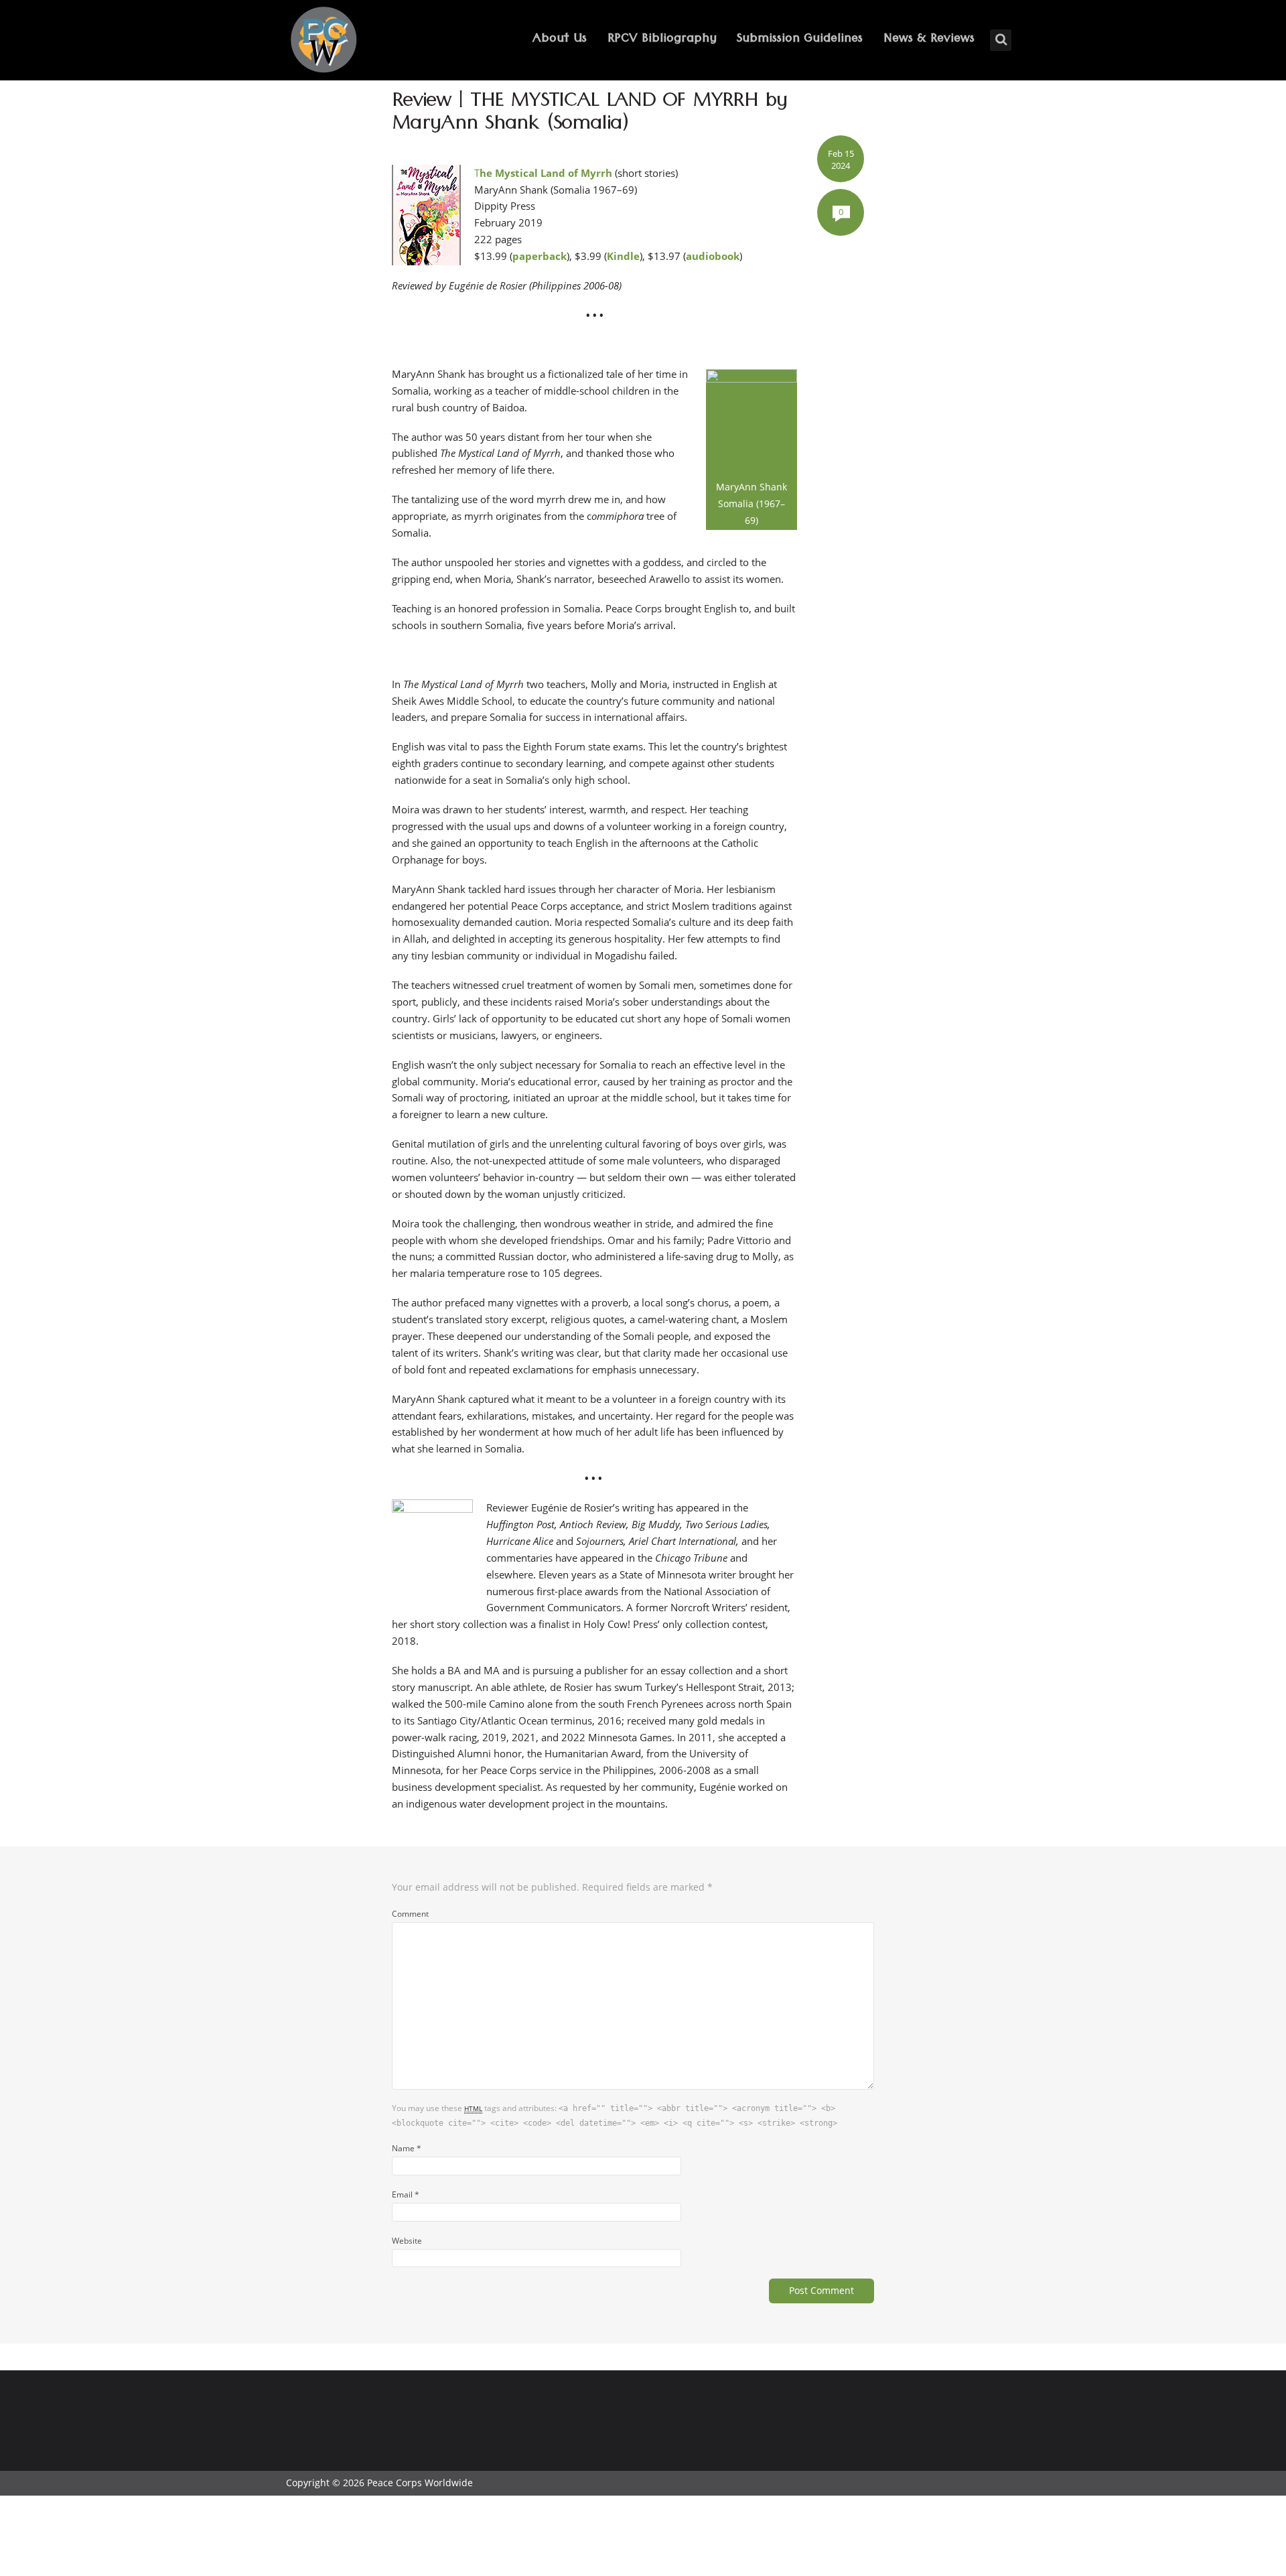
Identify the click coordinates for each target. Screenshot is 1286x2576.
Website (407, 2240)
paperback (540, 256)
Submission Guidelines (800, 40)
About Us (560, 40)
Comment (410, 1913)
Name (407, 2148)
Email (406, 2194)
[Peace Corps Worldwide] (324, 41)
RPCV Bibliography (662, 40)
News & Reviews (929, 40)
